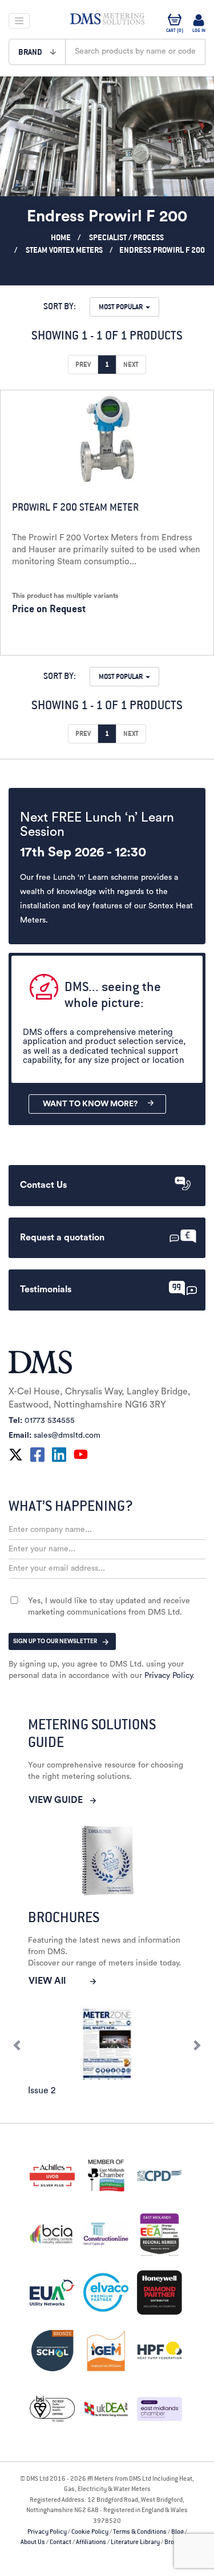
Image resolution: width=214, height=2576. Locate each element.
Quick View (49, 639)
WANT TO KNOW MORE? (90, 1104)
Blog (177, 2531)
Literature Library (135, 2542)
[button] (37, 52)
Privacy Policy (168, 1676)
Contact (60, 2542)
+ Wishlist (155, 639)
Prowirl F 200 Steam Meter (75, 507)
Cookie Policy (90, 2531)
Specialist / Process (126, 237)
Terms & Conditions (140, 2531)
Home (61, 237)
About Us (33, 2542)
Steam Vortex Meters (64, 250)
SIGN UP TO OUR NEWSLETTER (55, 1641)
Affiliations (91, 2542)
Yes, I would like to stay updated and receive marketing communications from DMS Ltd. (109, 1607)
